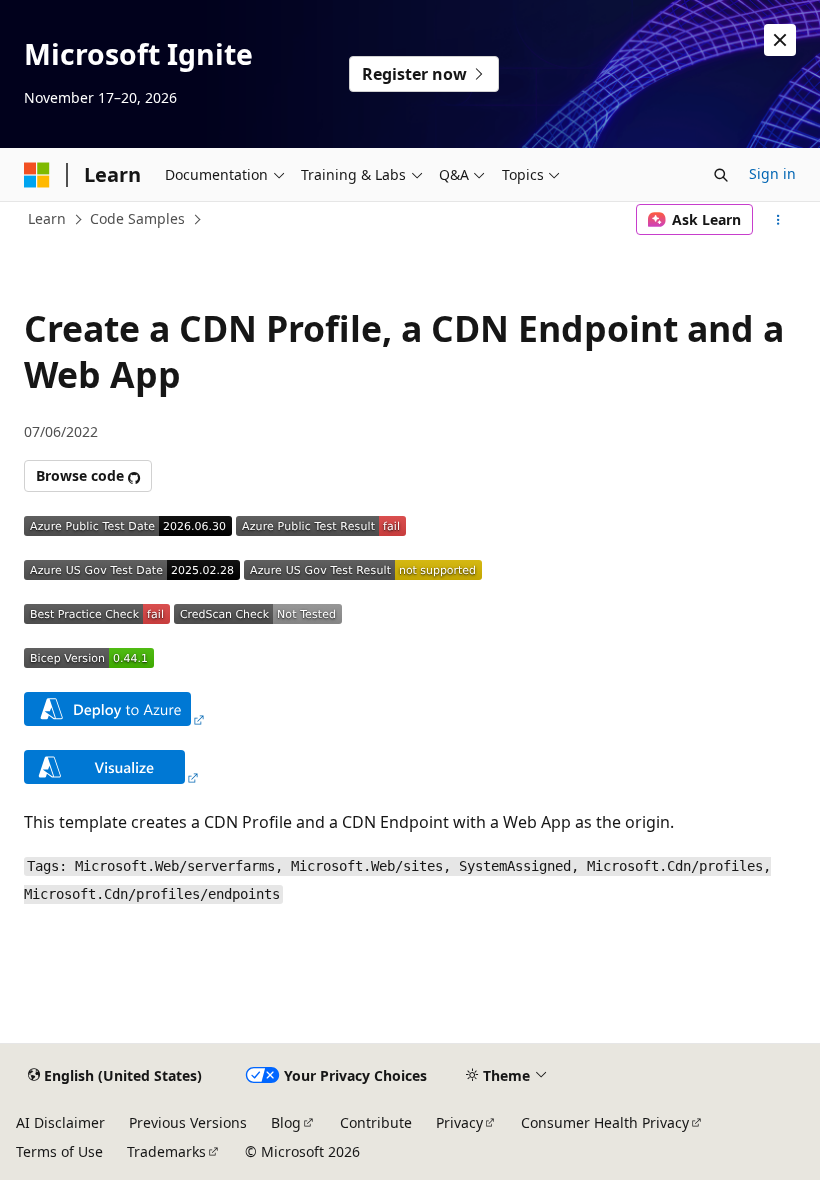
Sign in (772, 173)
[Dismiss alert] (780, 40)
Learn (47, 218)
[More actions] (778, 220)
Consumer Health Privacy (605, 1122)
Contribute (376, 1122)
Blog (286, 1122)
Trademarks (166, 1151)
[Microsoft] (37, 175)
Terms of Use (59, 1151)
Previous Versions (188, 1122)
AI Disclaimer (60, 1122)
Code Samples (137, 218)
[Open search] (721, 175)
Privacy (459, 1122)
